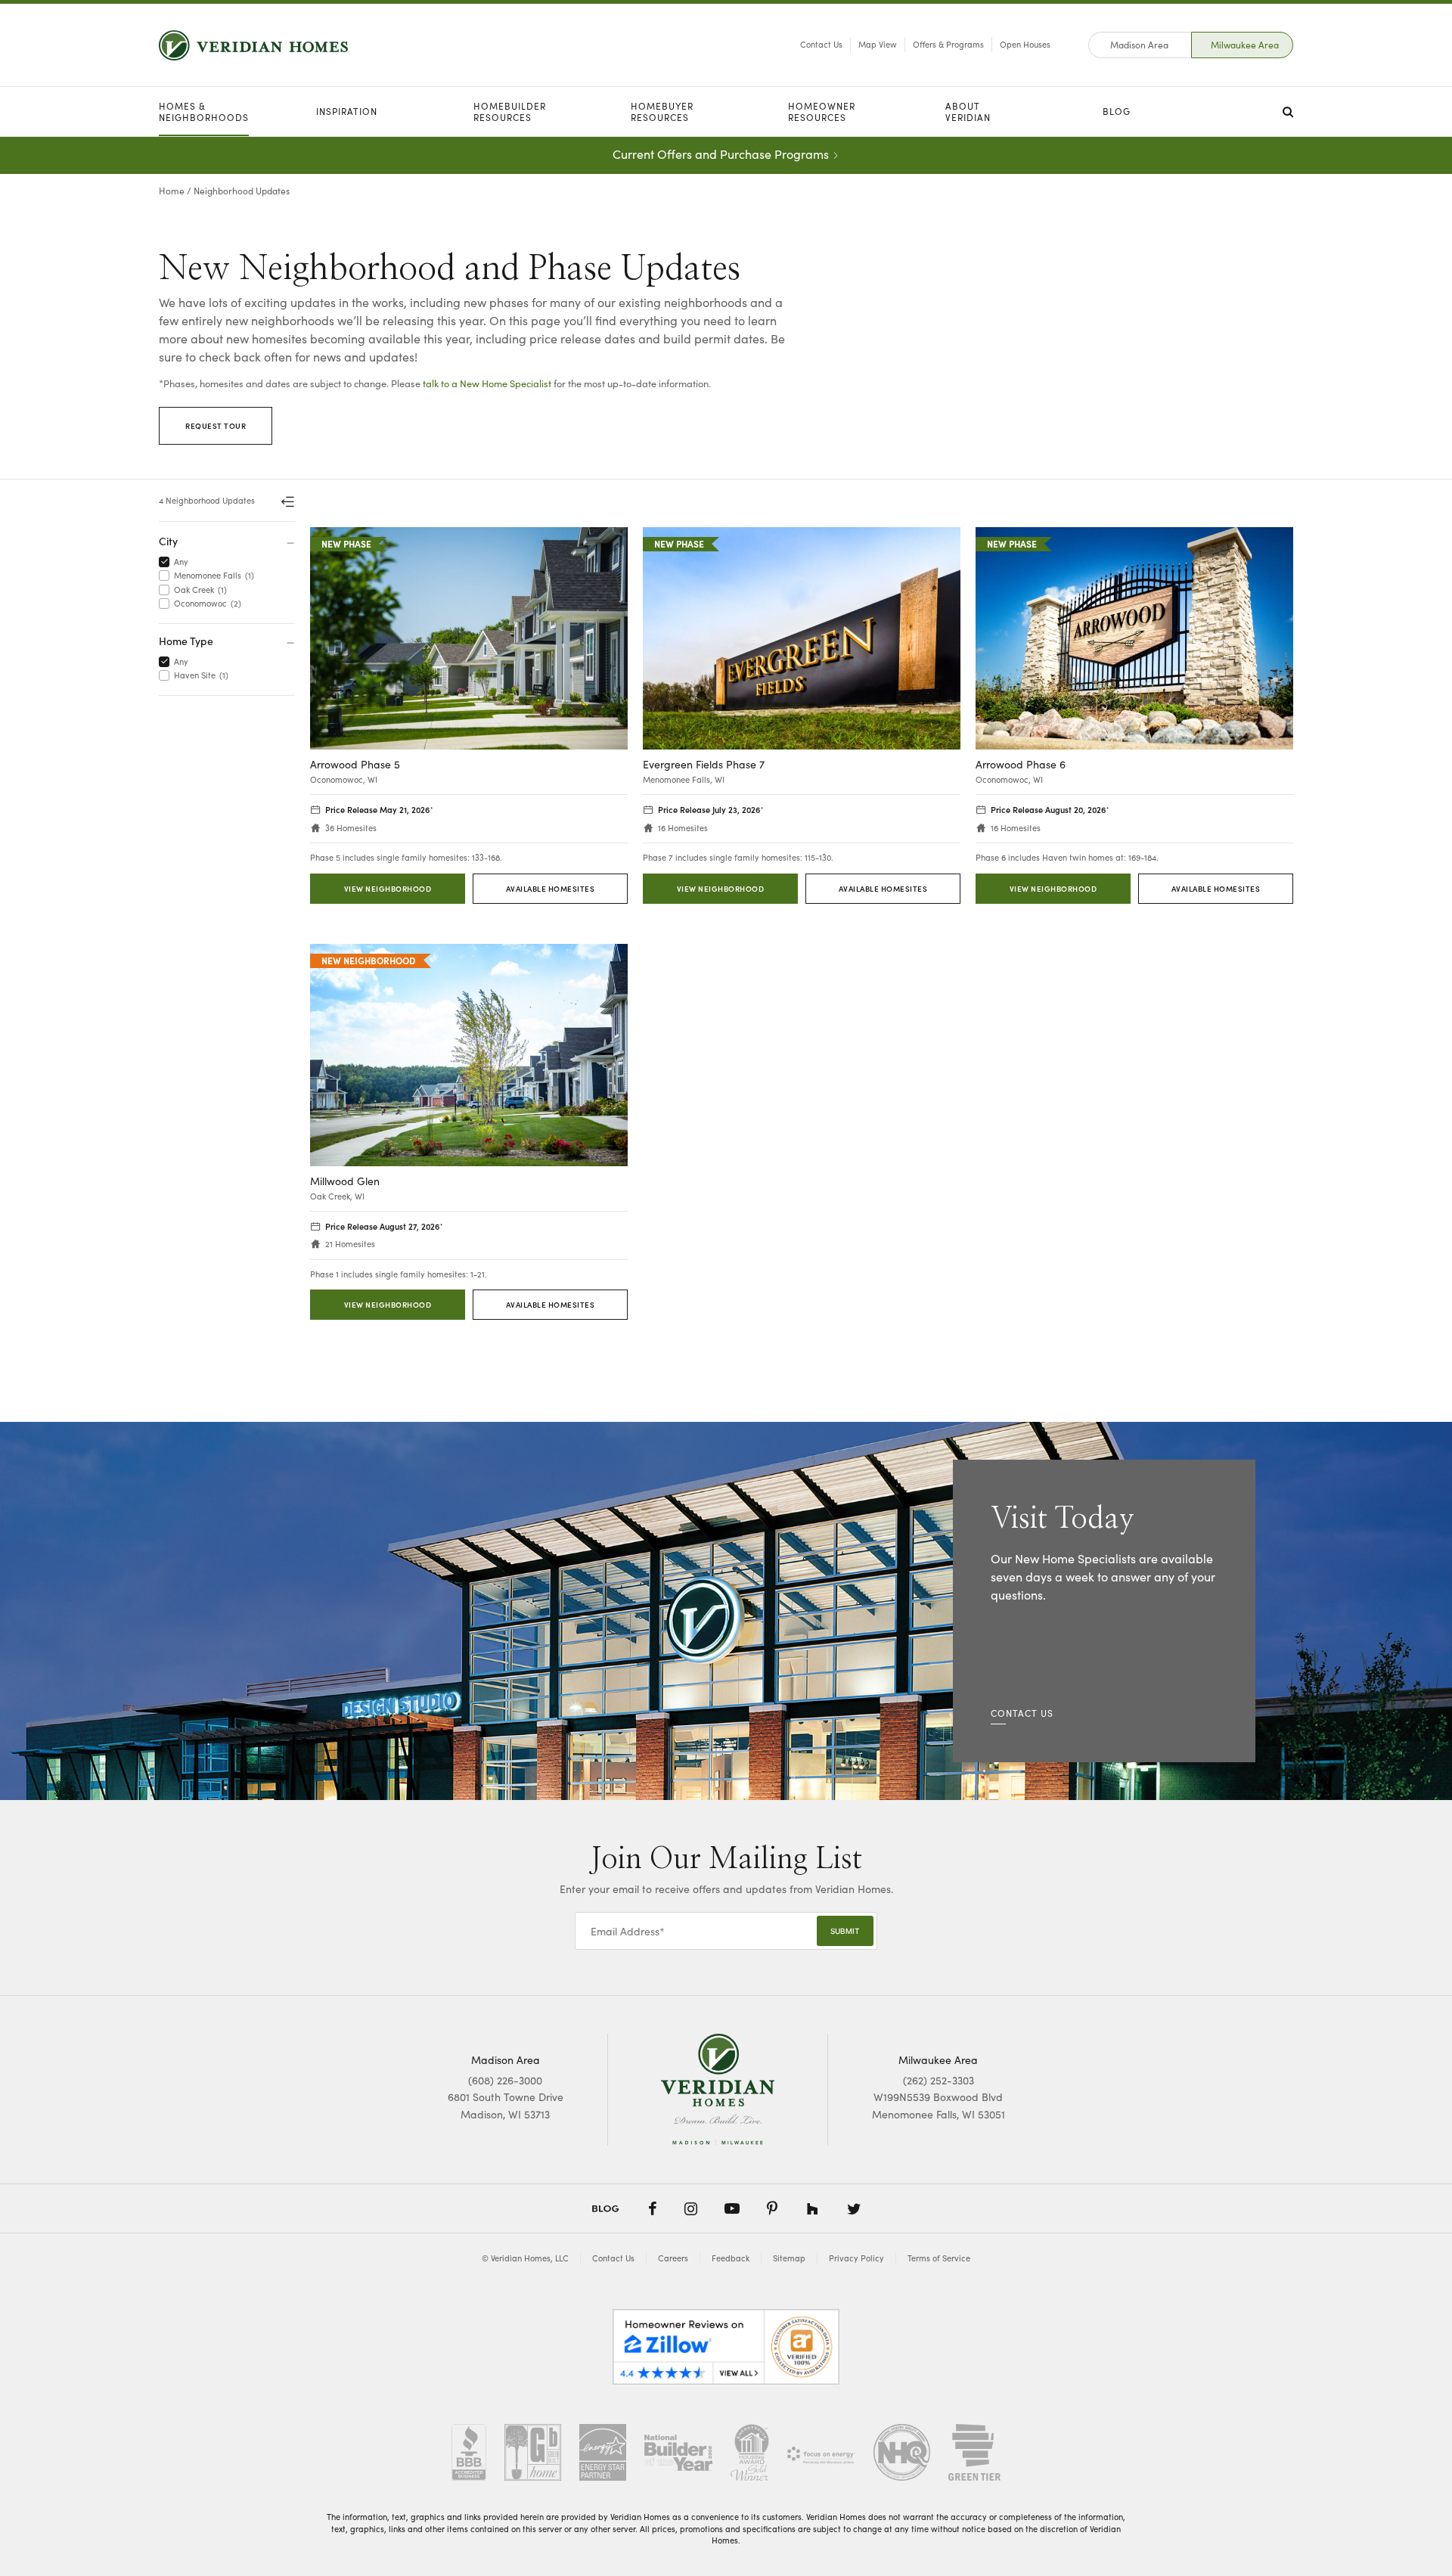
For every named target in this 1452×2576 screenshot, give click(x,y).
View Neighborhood (388, 889)
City (168, 541)
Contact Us (821, 44)
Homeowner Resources (822, 112)
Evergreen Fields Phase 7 (704, 765)
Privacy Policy (856, 2258)
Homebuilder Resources (510, 112)
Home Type (186, 641)
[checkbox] (167, 562)
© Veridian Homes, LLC (525, 2258)
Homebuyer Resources (662, 112)
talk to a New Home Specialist (487, 383)
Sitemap (789, 2258)
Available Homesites (551, 889)
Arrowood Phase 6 (1021, 765)
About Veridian (968, 112)
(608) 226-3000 (505, 2080)
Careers (673, 2258)
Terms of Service (939, 2258)
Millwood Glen (345, 1182)
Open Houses (1025, 44)
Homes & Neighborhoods (204, 112)
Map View (878, 44)
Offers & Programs (948, 44)
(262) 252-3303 (939, 2080)
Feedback (731, 2258)
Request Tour (216, 426)
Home (172, 191)
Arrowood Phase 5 (355, 765)
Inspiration (347, 111)
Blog (1117, 111)
